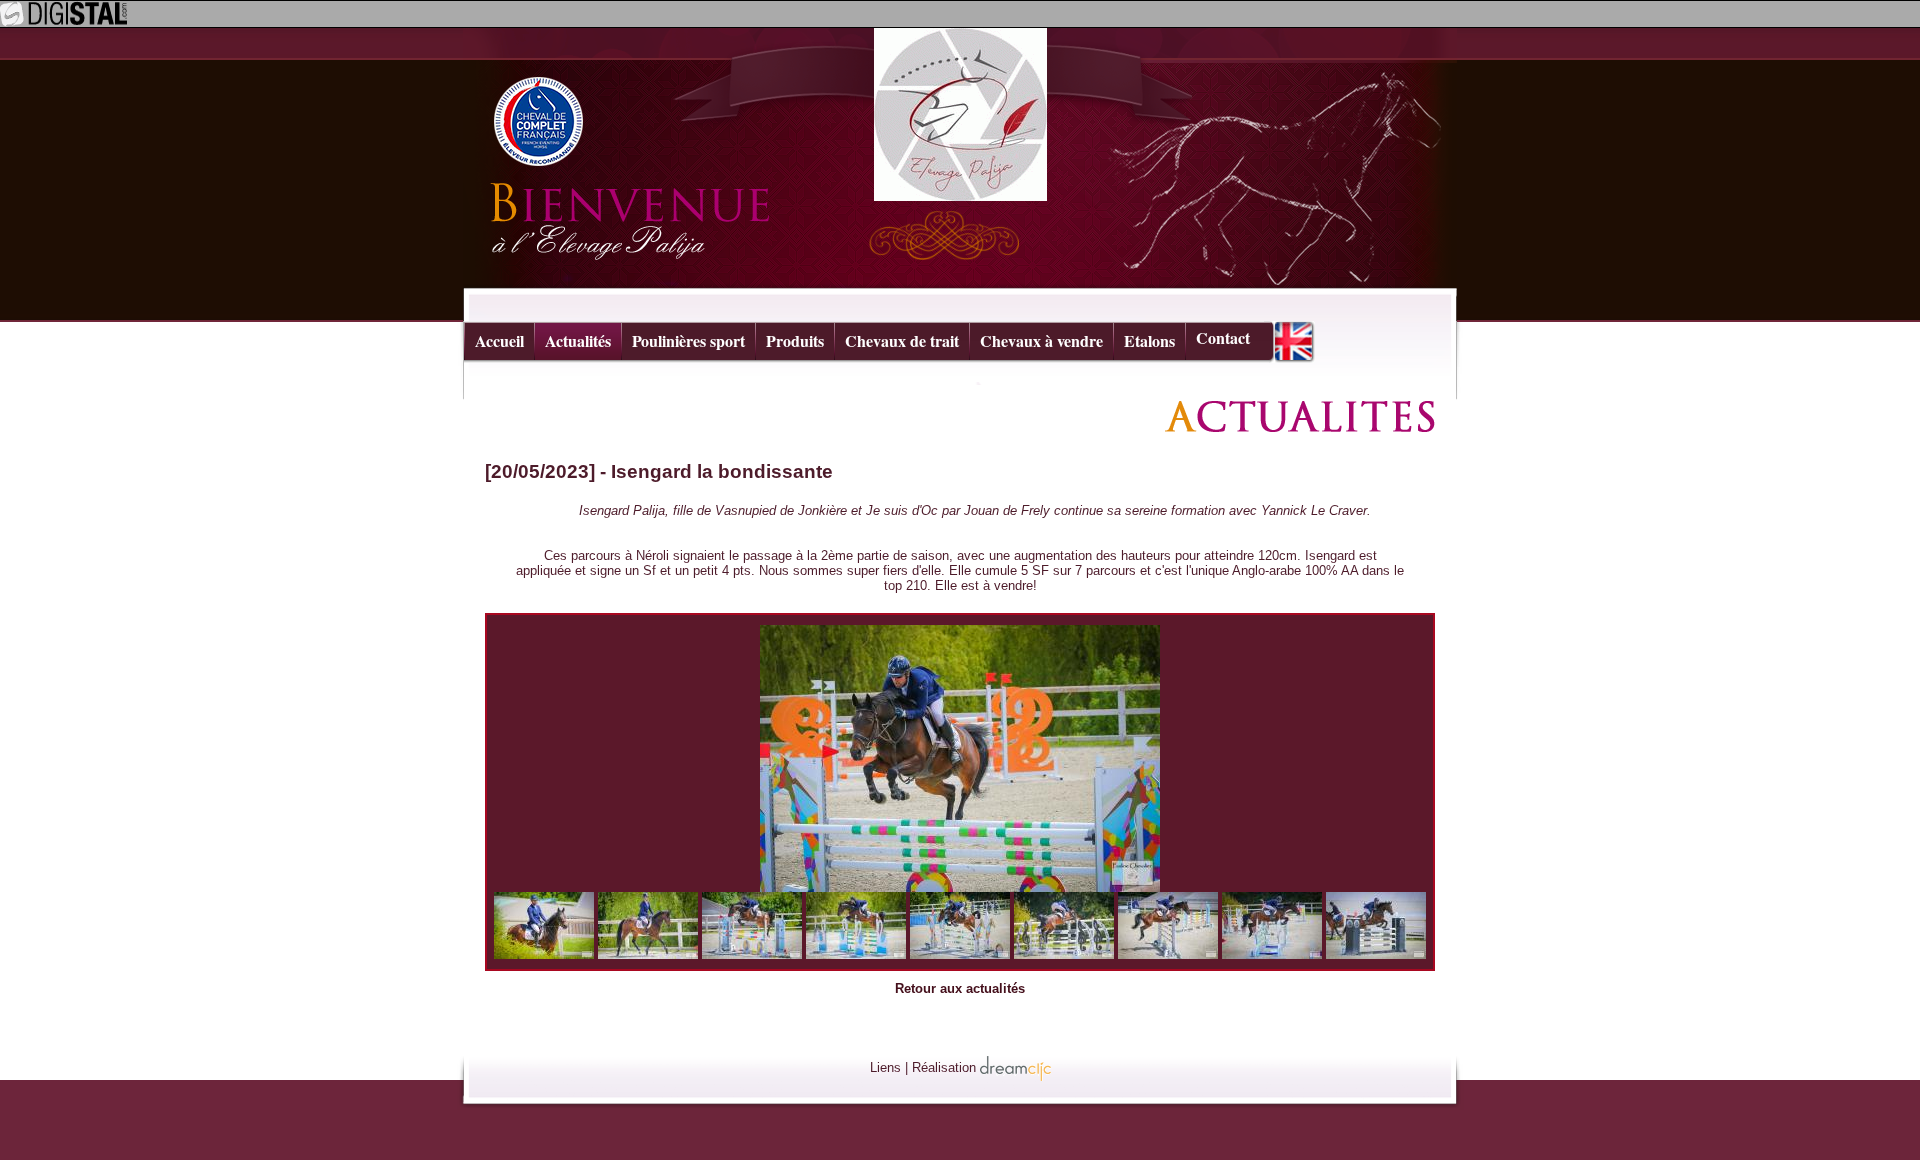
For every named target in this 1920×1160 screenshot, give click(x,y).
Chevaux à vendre (1041, 340)
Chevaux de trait (902, 340)
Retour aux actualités (960, 988)
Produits (795, 340)
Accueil (499, 340)
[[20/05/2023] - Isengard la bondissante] (960, 757)
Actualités (578, 340)
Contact (1223, 337)
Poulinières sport (688, 340)
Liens (885, 1067)
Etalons (1149, 340)
